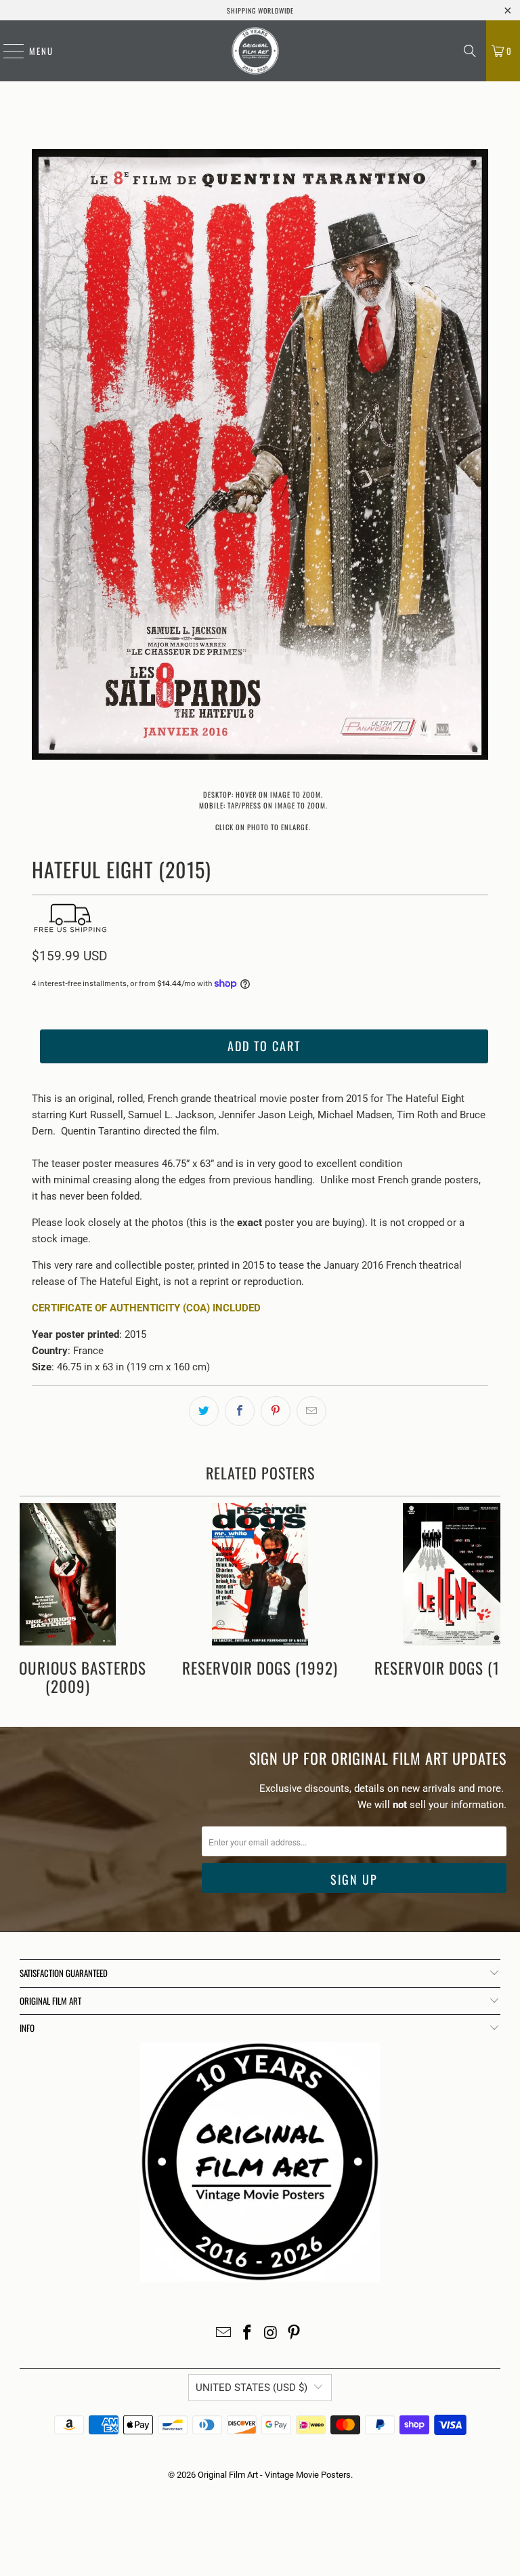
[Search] (470, 51)
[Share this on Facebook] (240, 1411)
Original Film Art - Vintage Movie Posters (274, 2475)
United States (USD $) (252, 2388)
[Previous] (42, 457)
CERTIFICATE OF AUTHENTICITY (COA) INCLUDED (146, 1308)
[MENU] (7, 51)
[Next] (478, 457)
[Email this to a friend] (311, 1411)
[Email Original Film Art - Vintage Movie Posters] (224, 2334)
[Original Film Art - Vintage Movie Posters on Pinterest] (295, 2334)
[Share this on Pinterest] (276, 1411)
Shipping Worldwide (260, 11)
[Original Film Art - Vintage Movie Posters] (255, 51)
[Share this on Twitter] (204, 1411)
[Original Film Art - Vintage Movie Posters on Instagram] (272, 2334)
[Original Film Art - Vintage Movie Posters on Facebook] (248, 2334)
